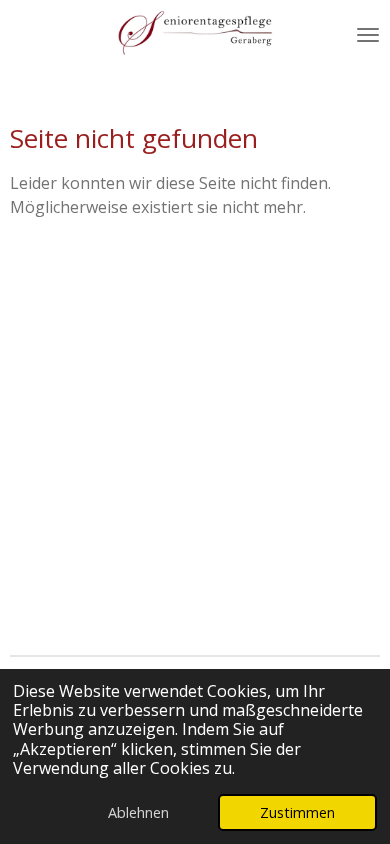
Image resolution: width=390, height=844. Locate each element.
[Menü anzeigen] (368, 35)
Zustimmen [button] (297, 812)
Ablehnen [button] (138, 812)
